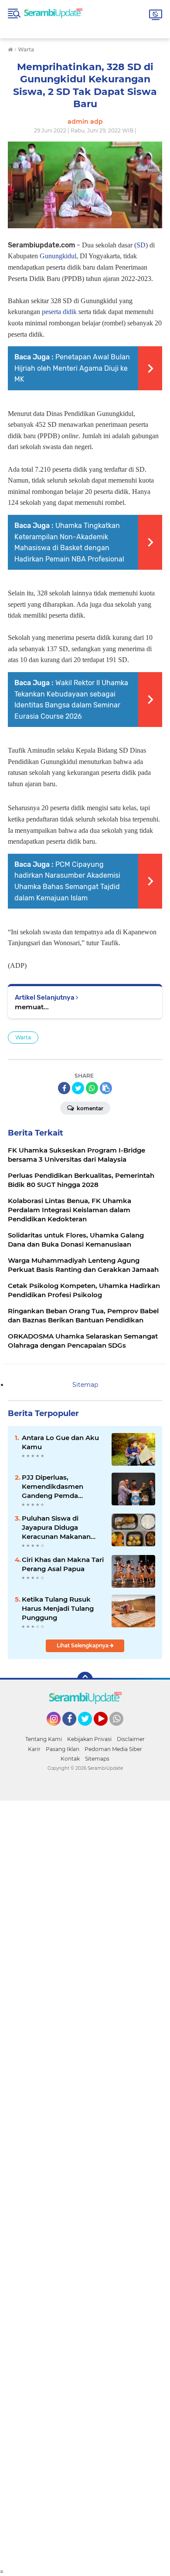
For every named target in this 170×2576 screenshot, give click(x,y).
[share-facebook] (64, 1088)
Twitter (89, 1730)
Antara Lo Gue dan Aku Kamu (60, 1442)
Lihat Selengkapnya (83, 1645)
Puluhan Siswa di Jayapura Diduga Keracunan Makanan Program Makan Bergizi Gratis (61, 1528)
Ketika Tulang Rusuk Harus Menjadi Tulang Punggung (58, 1608)
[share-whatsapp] (92, 1088)
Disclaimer (131, 1739)
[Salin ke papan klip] (106, 1088)
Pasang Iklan (63, 1749)
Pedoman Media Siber (113, 1749)
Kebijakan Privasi (89, 1739)
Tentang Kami (44, 1739)
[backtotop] (85, 1680)
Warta (23, 1037)
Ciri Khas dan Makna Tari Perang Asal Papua (63, 1564)
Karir (34, 1749)
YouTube (107, 1730)
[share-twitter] (78, 1088)
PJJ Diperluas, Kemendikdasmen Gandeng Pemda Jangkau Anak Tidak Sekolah (56, 1487)
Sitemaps (97, 1759)
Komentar (89, 1108)
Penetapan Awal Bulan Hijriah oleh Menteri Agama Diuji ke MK (72, 368)
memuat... (32, 1007)
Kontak (70, 1759)
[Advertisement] (85, 2184)
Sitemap (85, 1385)
